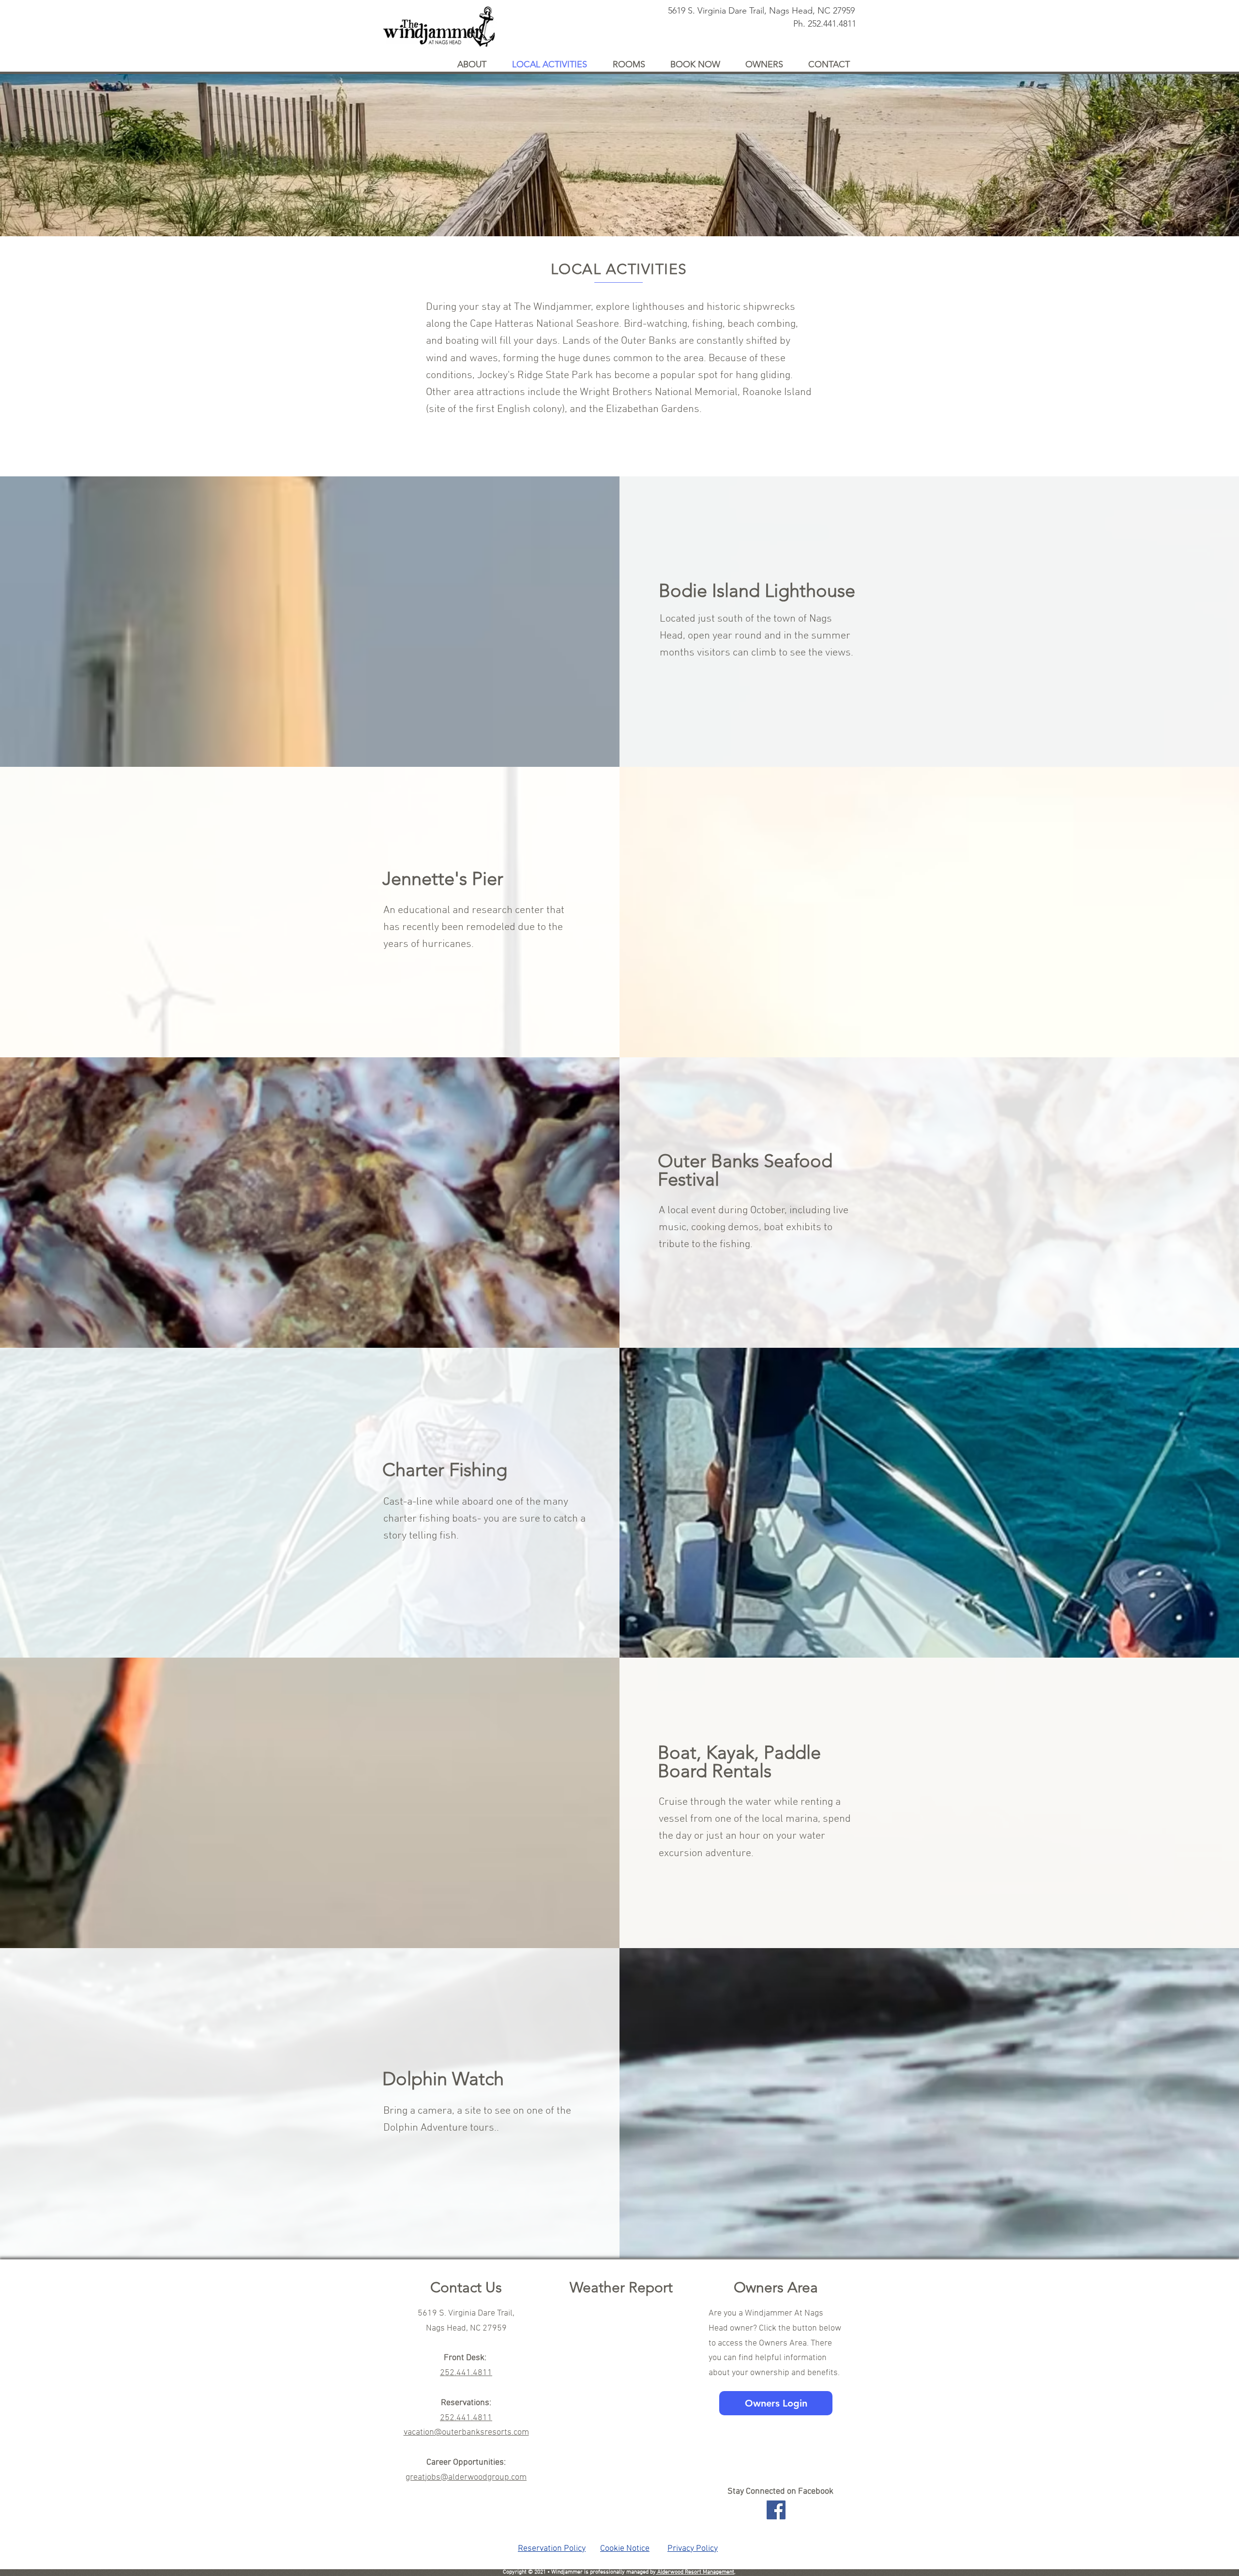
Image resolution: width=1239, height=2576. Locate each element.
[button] (477, 63)
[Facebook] (776, 2510)
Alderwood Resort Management (695, 2572)
